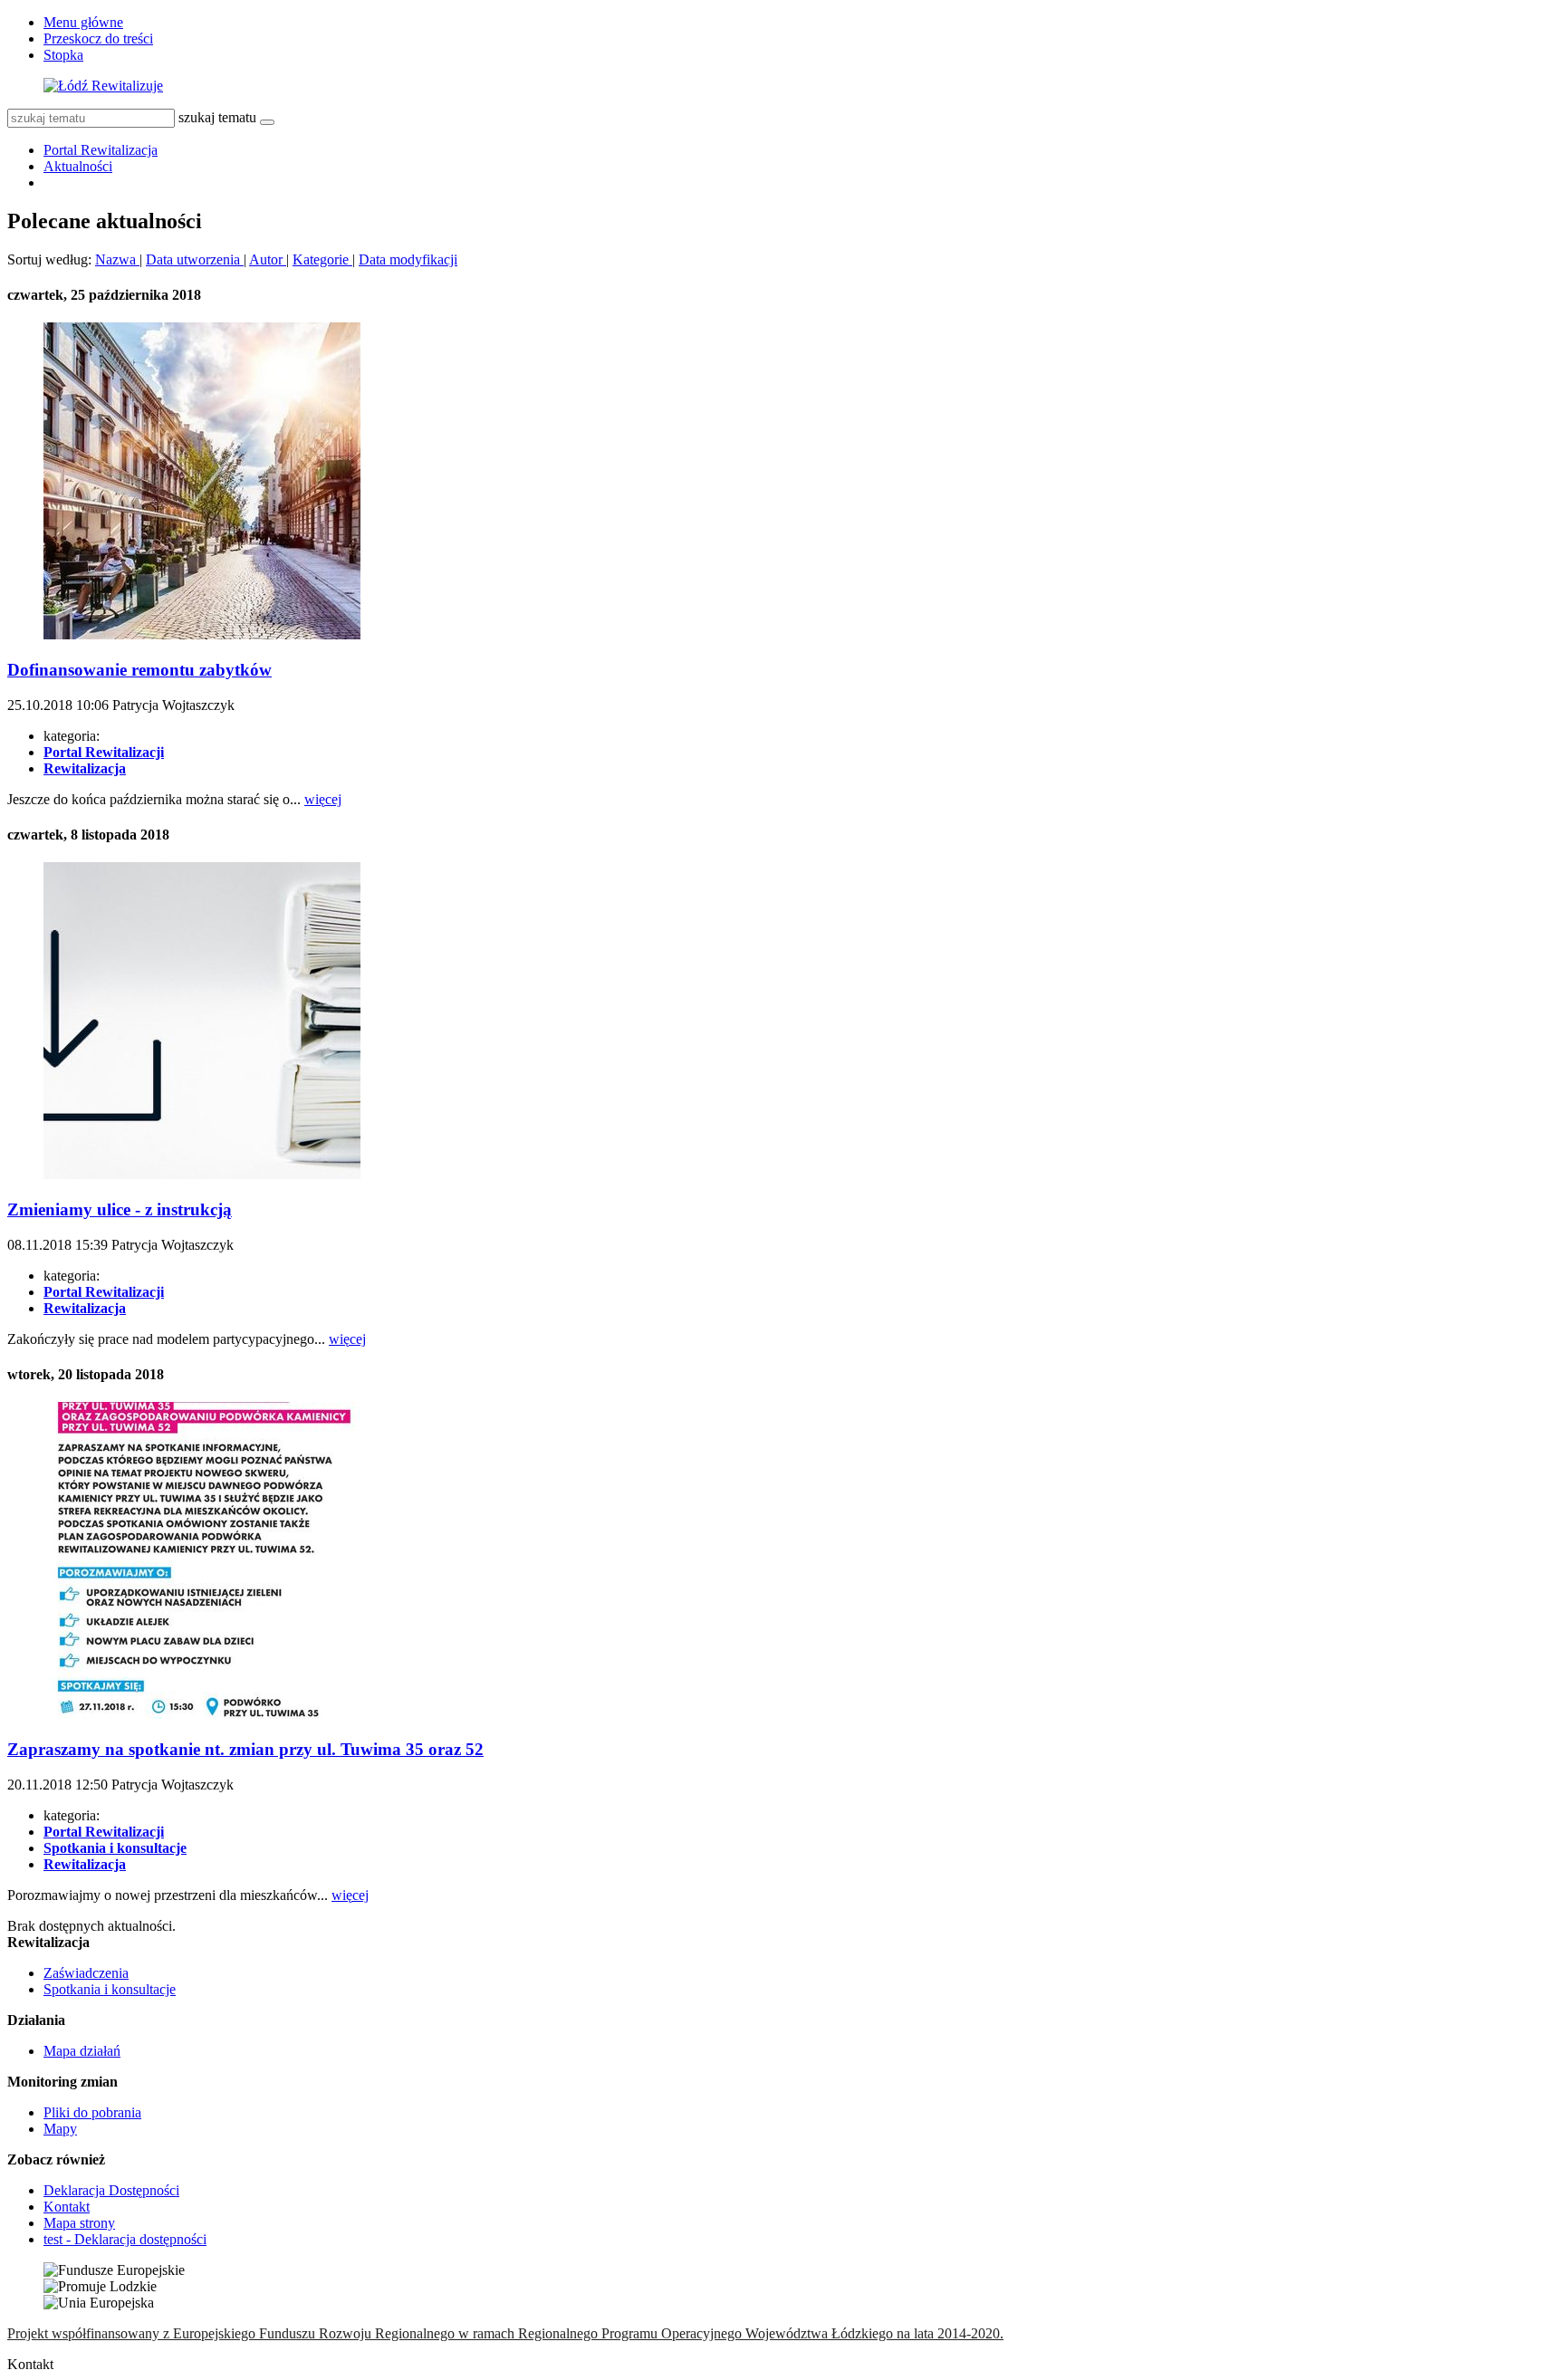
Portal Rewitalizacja (101, 150)
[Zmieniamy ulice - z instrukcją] (202, 1174)
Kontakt (67, 2207)
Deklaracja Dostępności (111, 2190)
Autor (268, 259)
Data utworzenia (195, 259)
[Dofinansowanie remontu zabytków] (202, 634)
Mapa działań (82, 2051)
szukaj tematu (217, 117)
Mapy (60, 2129)
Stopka (63, 55)
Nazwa (117, 259)
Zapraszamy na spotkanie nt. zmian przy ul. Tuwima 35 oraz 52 (245, 1749)
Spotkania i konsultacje (110, 1989)
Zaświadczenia (86, 1973)
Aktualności (78, 166)
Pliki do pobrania (92, 2112)
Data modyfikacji (408, 259)
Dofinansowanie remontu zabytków (139, 670)
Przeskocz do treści (98, 38)
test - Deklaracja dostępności (125, 2239)
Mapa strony (79, 2223)
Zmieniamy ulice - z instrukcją (120, 1209)
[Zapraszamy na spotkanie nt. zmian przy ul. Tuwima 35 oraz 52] (202, 1714)
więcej (323, 799)
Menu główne (83, 22)
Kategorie (322, 259)
